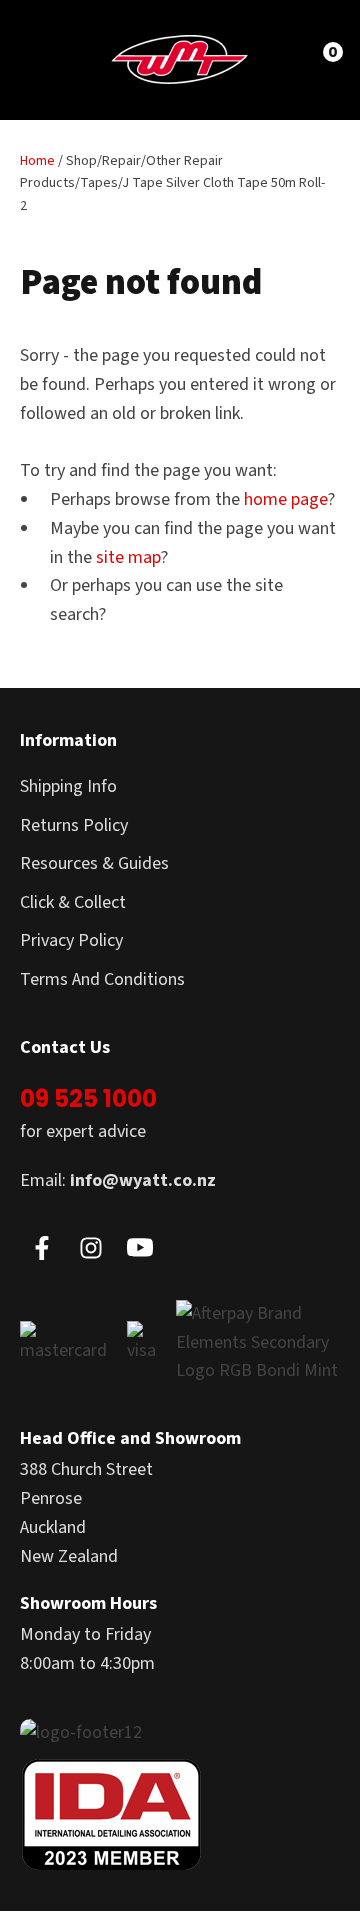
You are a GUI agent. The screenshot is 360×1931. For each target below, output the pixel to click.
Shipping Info (68, 786)
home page (286, 499)
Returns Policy (74, 825)
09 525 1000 (88, 1098)
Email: (118, 1180)
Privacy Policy (71, 940)
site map (128, 557)
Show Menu (52, 58)
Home (37, 161)
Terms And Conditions (102, 979)
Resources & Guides (94, 863)
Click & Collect (73, 902)
